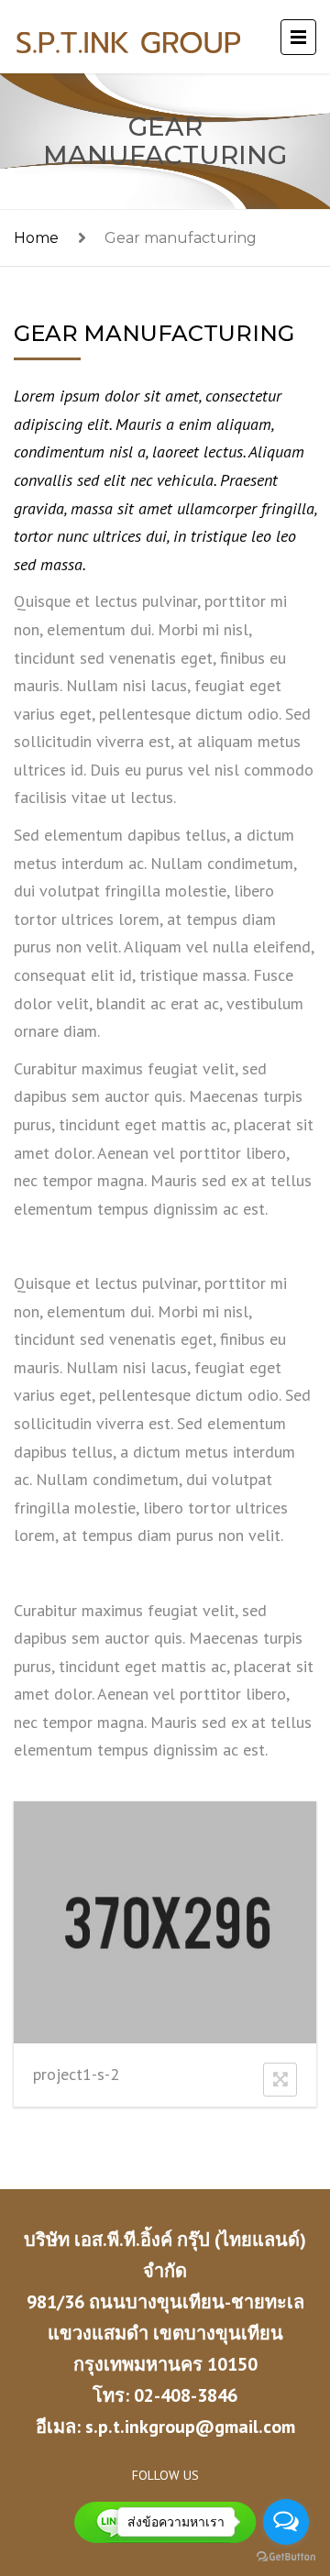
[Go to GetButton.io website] (286, 2557)
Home (36, 238)
